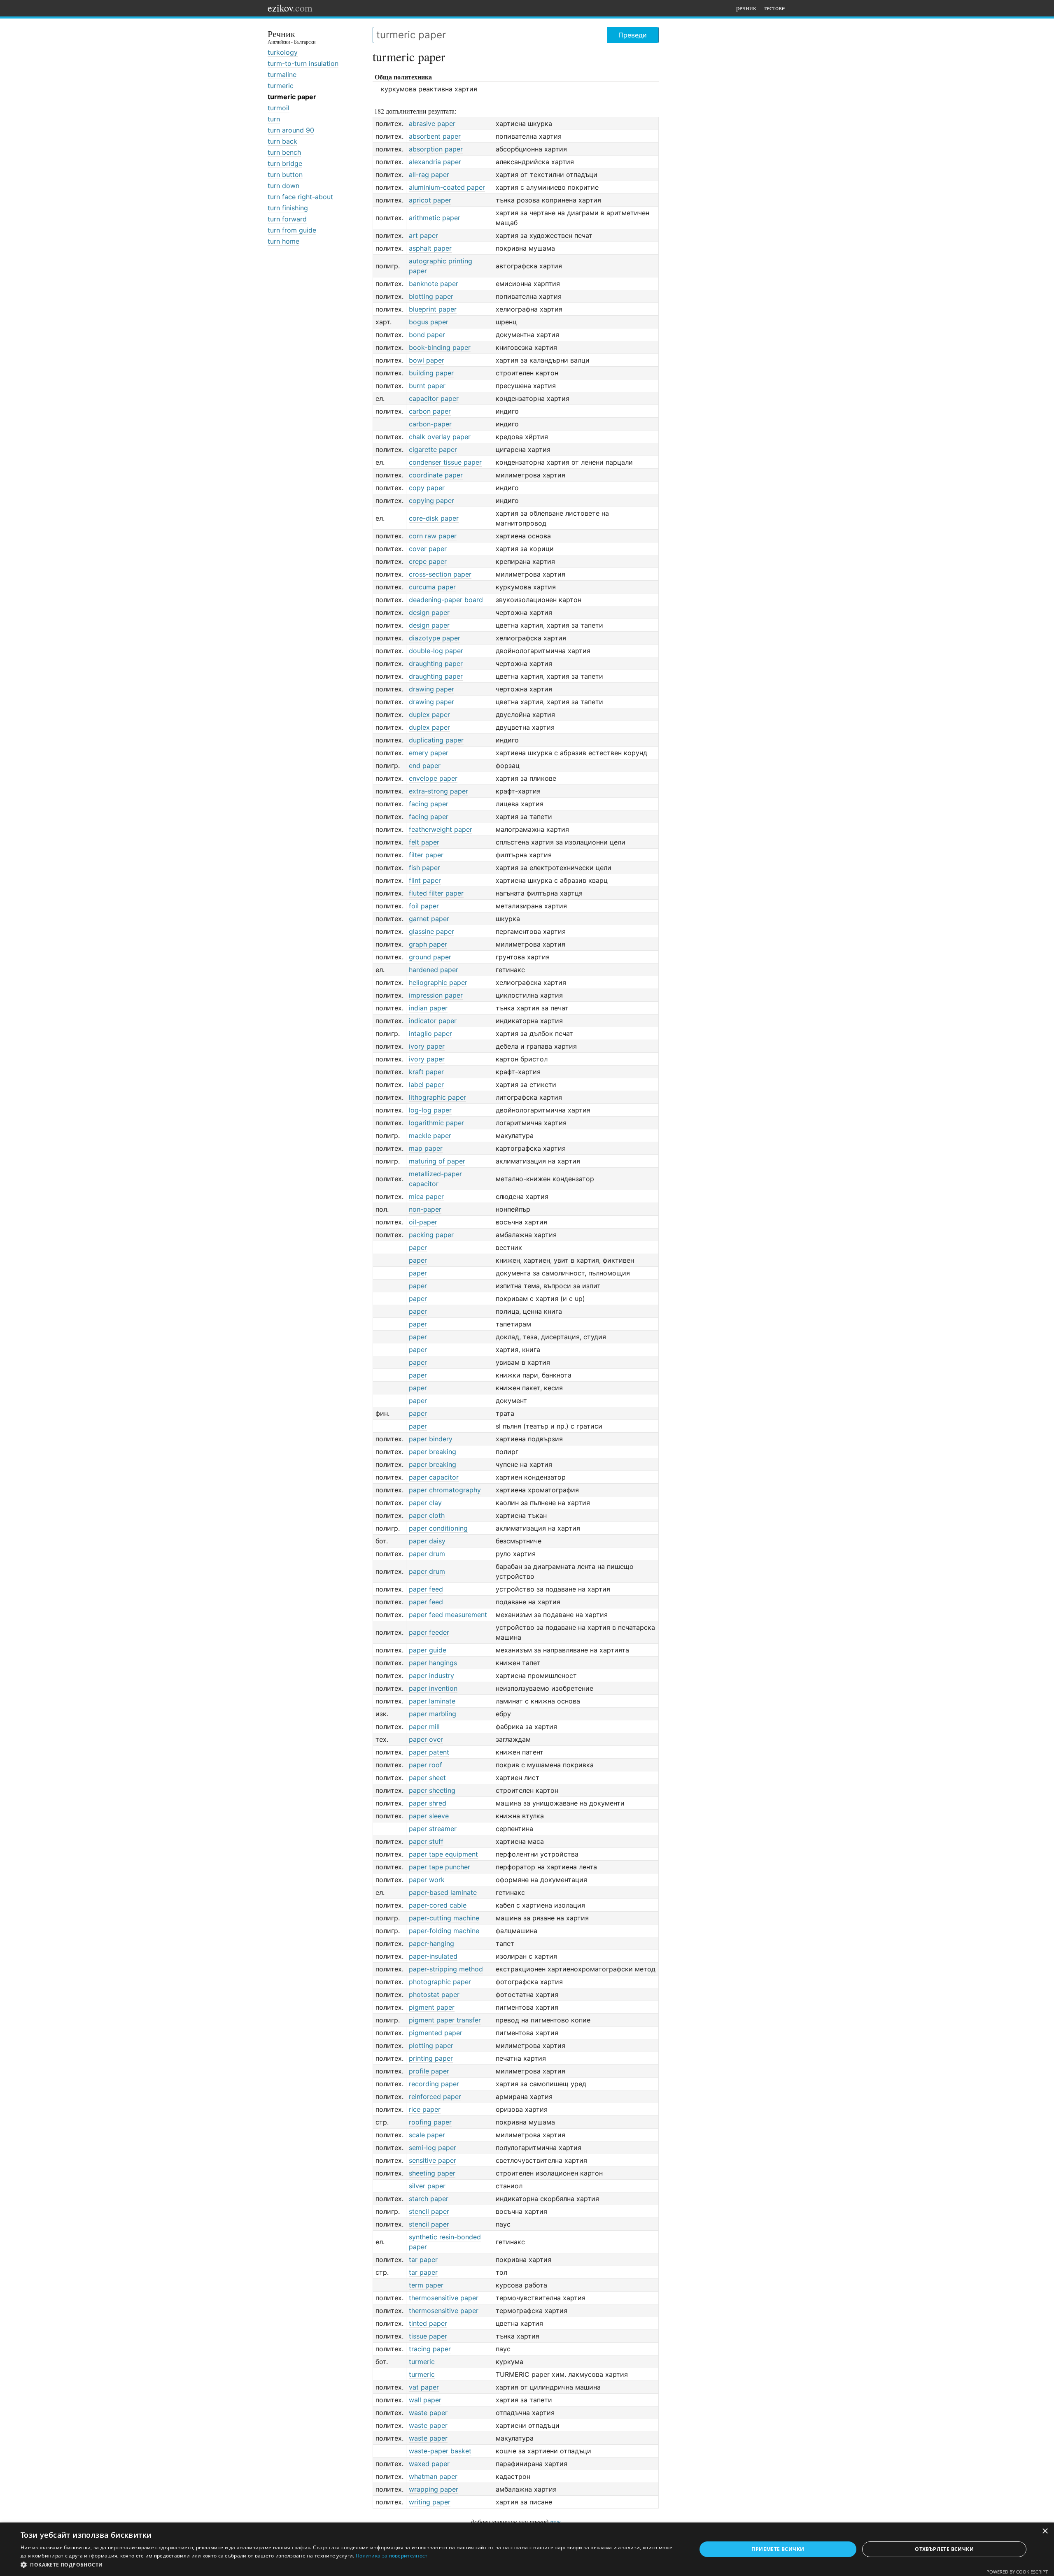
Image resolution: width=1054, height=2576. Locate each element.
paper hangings (433, 1663)
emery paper (429, 753)
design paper (429, 612)
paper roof (426, 1765)
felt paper (424, 842)
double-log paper (436, 651)
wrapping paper (434, 2489)
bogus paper (429, 322)
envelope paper (433, 778)
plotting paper (431, 2045)
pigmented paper (436, 2033)
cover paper (428, 549)
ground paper (430, 957)
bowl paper (427, 360)
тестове (774, 8)
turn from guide (292, 230)
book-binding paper (440, 347)
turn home (283, 241)
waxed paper (429, 2464)
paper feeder (429, 1632)
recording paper (434, 2084)
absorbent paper (435, 136)
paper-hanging (431, 1943)
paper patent (429, 1752)
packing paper (431, 1235)
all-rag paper (429, 175)
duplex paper (429, 714)
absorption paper (436, 149)
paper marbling (433, 1714)
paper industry (431, 1675)
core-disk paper (434, 518)
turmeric (281, 86)
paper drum (427, 1554)
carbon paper (430, 411)
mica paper (426, 1196)
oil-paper (423, 1222)
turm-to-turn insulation (303, 63)
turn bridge (285, 163)
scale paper (427, 2135)
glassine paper (431, 931)
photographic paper (440, 1982)
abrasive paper (432, 123)
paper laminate (432, 1701)
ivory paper (427, 1046)
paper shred (428, 1803)
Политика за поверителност (392, 2556)
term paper (426, 2285)
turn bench (284, 152)
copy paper (427, 488)
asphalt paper (430, 248)
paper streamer (433, 1829)
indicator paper (433, 1021)
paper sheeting (432, 1790)
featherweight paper (441, 829)
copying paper (431, 500)
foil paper (424, 906)
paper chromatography (445, 1490)
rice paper (425, 2109)
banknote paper (434, 284)
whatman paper (433, 2476)
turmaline (282, 74)
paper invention (433, 1688)
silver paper (427, 2186)
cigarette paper (433, 449)
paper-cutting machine (444, 1918)
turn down (283, 186)
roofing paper (430, 2122)
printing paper (431, 2058)
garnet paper (429, 919)
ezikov (290, 8)
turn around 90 (291, 130)
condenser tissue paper (445, 462)
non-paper (425, 1209)
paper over (426, 1739)
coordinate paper (436, 475)
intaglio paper (430, 1033)
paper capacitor (434, 1477)
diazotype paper (435, 638)
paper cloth (427, 1515)
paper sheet (427, 1778)
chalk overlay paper (440, 437)
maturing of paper (437, 1161)
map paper (426, 1148)
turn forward (287, 219)
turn (274, 119)
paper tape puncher (440, 1867)
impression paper (436, 995)
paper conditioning (438, 1528)
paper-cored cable (438, 1905)
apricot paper (430, 200)
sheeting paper (432, 2173)
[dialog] (527, 2549)
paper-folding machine (444, 1931)
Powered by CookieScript (1017, 2572)
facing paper (429, 804)
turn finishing (288, 208)
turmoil (279, 108)
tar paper (423, 2260)
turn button (285, 175)
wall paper (425, 2400)
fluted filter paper (436, 893)
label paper (426, 1084)
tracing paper (430, 2349)
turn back (282, 141)
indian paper (428, 1008)
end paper (425, 766)
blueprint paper (433, 309)
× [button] (1045, 2531)
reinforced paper (435, 2097)
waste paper (428, 2413)
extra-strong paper (438, 791)
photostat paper (434, 1994)
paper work (427, 1880)
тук (555, 2521)
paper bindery (431, 1439)
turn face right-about (300, 197)
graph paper (428, 944)
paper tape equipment (443, 1854)
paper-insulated (433, 1956)
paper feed (426, 1589)
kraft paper (426, 1072)
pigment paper (432, 2007)
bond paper (427, 335)
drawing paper (431, 689)
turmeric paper (292, 97)
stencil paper (429, 2211)
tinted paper (428, 2323)
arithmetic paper (435, 218)
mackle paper (430, 1136)
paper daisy (427, 1541)
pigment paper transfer (445, 2020)
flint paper (425, 880)
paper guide (428, 1650)
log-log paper (430, 1110)
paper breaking (433, 1452)
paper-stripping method (446, 1969)
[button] (349, 2565)
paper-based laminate (443, 1892)
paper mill (424, 1727)
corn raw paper (433, 536)
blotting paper (431, 296)
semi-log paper (433, 2148)
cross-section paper (440, 574)
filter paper (426, 855)
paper (418, 1247)
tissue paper (428, 2336)
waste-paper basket (440, 2451)
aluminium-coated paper (447, 187)
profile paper (429, 2071)
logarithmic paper (436, 1123)
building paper (431, 373)
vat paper (424, 2387)
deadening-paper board (446, 600)
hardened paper (434, 970)
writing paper (430, 2502)
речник (746, 8)
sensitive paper (433, 2160)
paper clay (425, 1503)
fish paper (424, 868)
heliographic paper (438, 982)
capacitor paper (434, 398)
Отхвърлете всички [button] (944, 2549)
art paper (423, 235)
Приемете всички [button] (778, 2549)
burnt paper (427, 386)
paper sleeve (429, 1816)
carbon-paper (430, 424)
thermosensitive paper (444, 2298)
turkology (283, 52)
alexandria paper (435, 162)
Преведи (633, 35)
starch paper (429, 2199)
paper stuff (426, 1841)
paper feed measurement (448, 1615)
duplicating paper (436, 740)
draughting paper (436, 663)
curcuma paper (432, 587)
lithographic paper (437, 1097)
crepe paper (428, 561)
